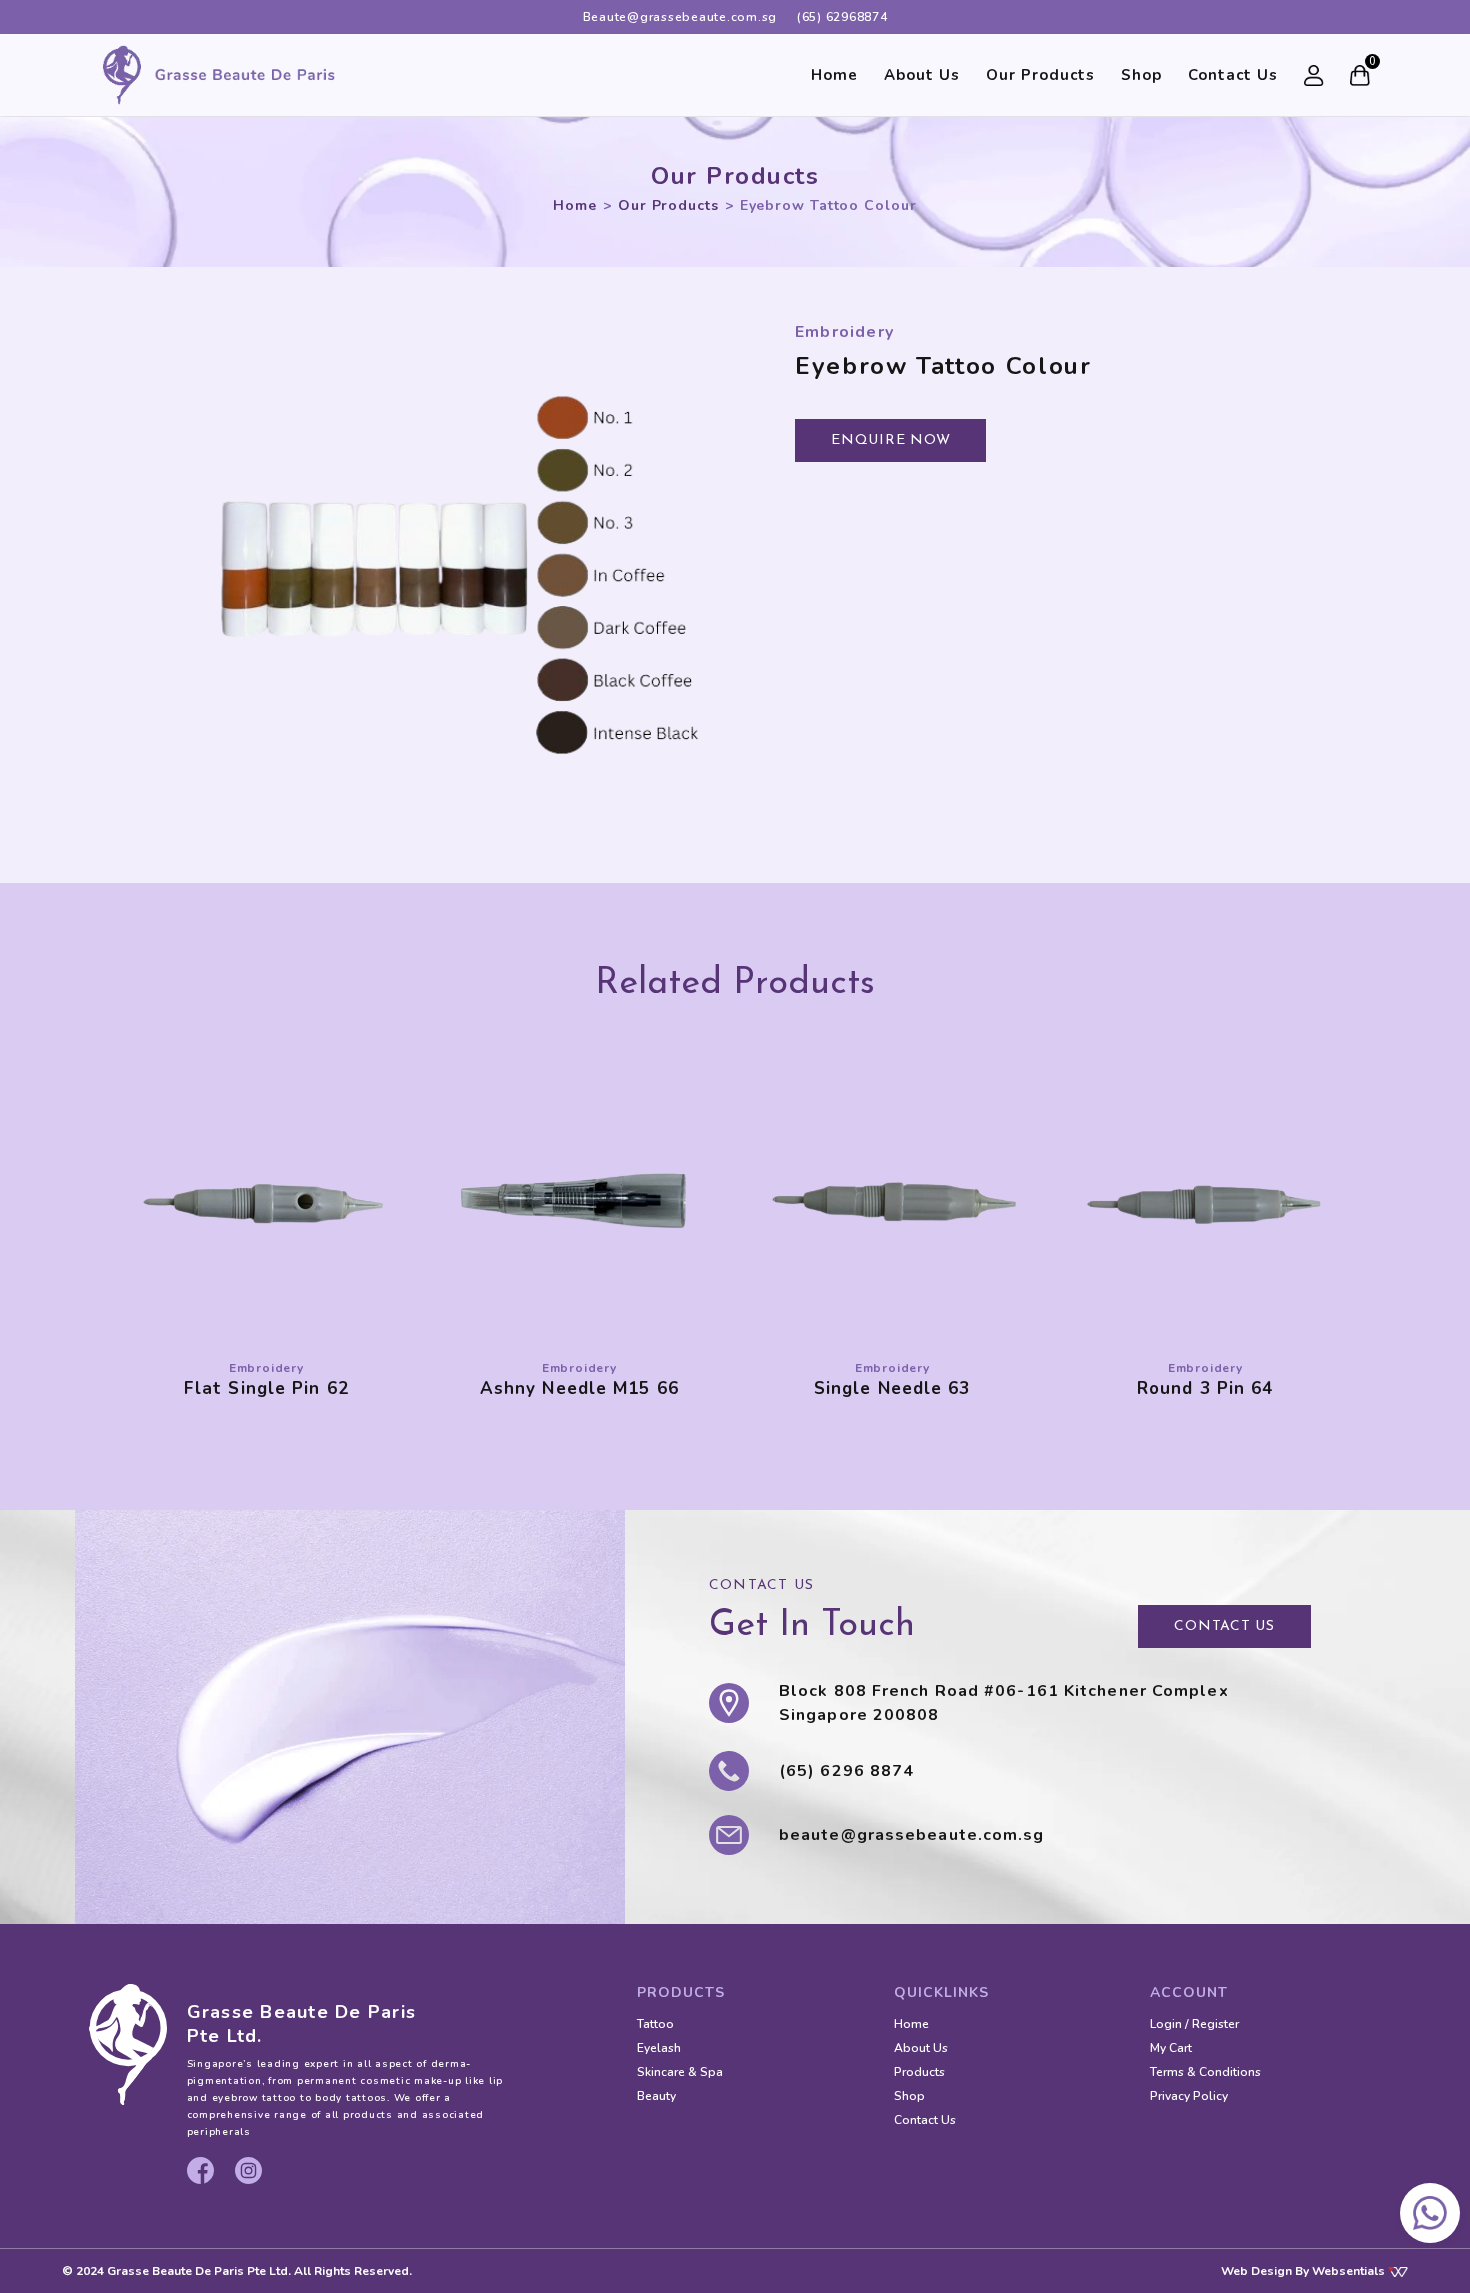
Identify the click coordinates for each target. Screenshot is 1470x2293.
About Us (922, 75)
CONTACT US (1224, 1626)
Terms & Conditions (1205, 2072)
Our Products (1040, 75)
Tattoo (655, 2024)
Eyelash (659, 2048)
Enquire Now (890, 440)
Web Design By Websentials (1304, 2271)
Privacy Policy (1189, 2096)
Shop (1141, 75)
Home (834, 75)
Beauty (656, 2096)
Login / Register (1194, 2024)
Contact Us (1233, 75)
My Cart (1171, 2048)
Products (919, 2072)
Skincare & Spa (680, 2072)
